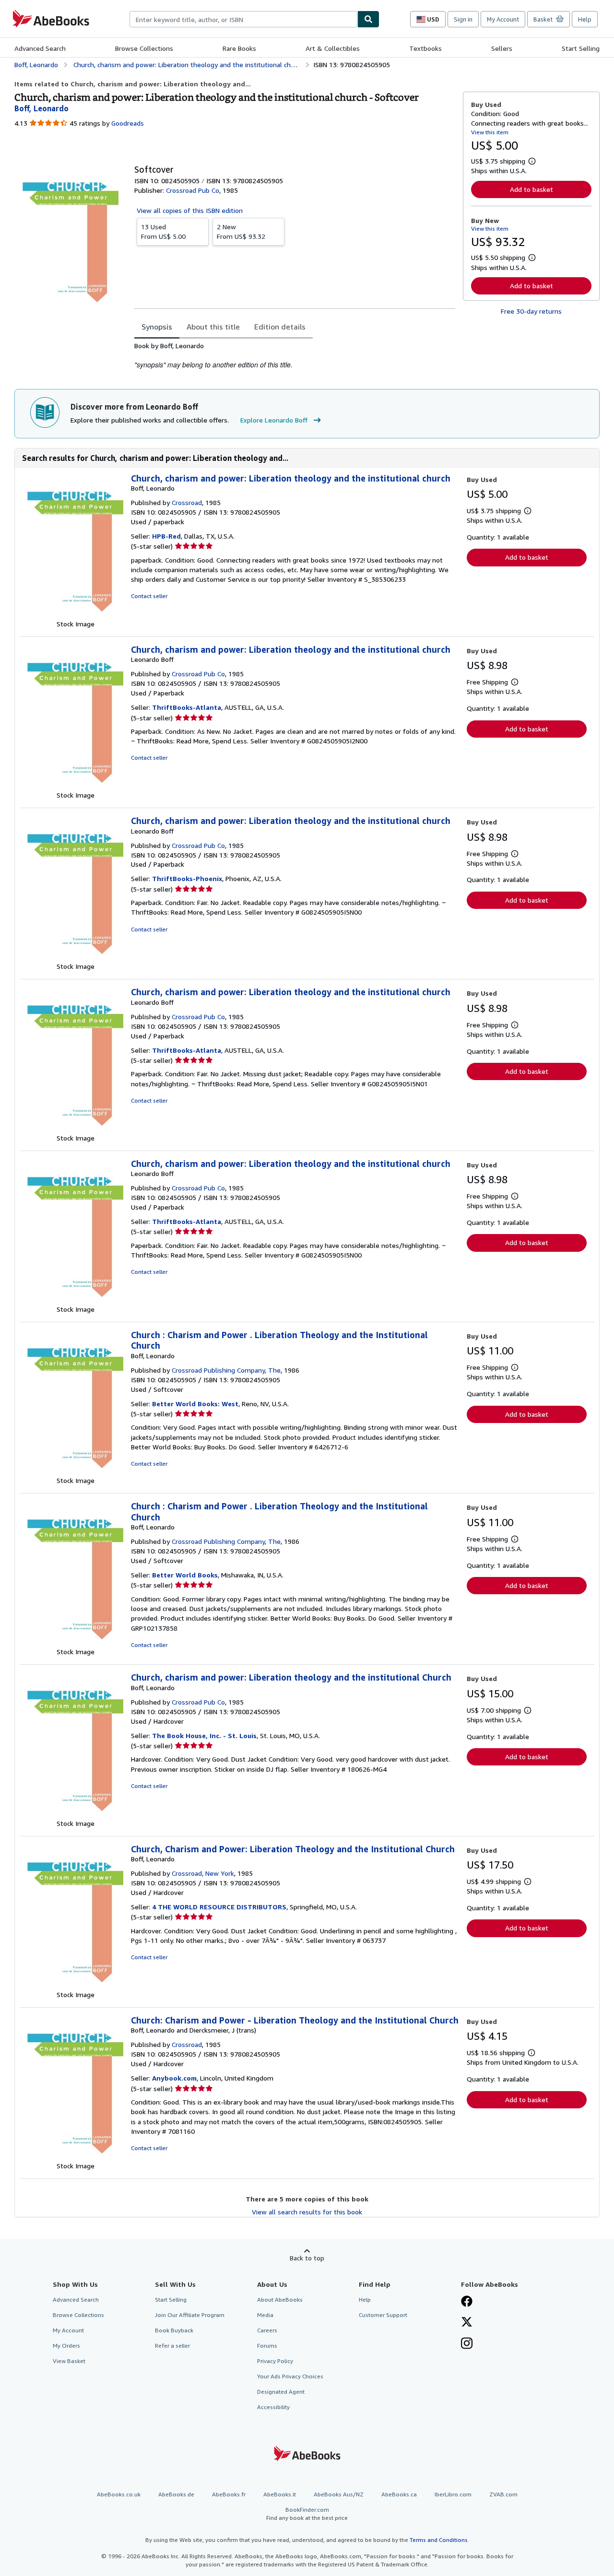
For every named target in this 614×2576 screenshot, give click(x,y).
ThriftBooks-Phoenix (187, 878)
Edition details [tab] (280, 327)
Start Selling (581, 48)
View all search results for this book (307, 2212)
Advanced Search (40, 48)
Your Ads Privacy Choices (290, 2376)
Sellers (502, 48)
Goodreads (128, 123)
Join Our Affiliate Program (190, 2315)
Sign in (463, 19)
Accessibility (273, 2407)
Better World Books (185, 1575)
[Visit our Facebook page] (467, 2302)
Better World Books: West (195, 1404)
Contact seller (149, 596)
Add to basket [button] (531, 189)
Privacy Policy (275, 2361)
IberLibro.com (453, 2494)
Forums (267, 2346)
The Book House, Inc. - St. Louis (204, 1735)
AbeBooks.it (280, 2494)
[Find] (368, 19)
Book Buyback (174, 2330)
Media (265, 2315)
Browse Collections (144, 48)
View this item (490, 132)
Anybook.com (174, 2078)
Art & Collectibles (333, 48)
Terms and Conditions (439, 2540)
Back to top (307, 2258)
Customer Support (383, 2315)
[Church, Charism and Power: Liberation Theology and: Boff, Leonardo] (75, 1985)
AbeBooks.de (176, 2494)
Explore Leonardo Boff (274, 420)
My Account (503, 19)
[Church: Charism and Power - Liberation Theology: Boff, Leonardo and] (75, 2156)
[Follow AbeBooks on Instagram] (467, 2344)
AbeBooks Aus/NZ (339, 2494)
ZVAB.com (503, 2494)
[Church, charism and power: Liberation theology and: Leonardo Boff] (75, 785)
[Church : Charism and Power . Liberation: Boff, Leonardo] (75, 1471)
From (163, 231)
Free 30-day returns (531, 311)
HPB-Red (166, 536)
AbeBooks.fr (229, 2494)
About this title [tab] (213, 327)
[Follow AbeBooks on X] (467, 2323)
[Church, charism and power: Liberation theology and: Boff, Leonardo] (75, 614)
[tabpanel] (295, 356)
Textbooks (425, 48)
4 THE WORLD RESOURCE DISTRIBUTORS (219, 1907)
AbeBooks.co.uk (119, 2494)
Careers (267, 2330)
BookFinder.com (307, 2514)
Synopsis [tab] (157, 327)
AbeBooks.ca (399, 2494)
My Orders (66, 2346)
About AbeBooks (280, 2300)
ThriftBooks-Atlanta (187, 707)
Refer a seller (172, 2346)
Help (585, 19)
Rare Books (239, 48)
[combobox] (243, 19)
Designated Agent (281, 2392)
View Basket (69, 2361)
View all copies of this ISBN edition (190, 210)
